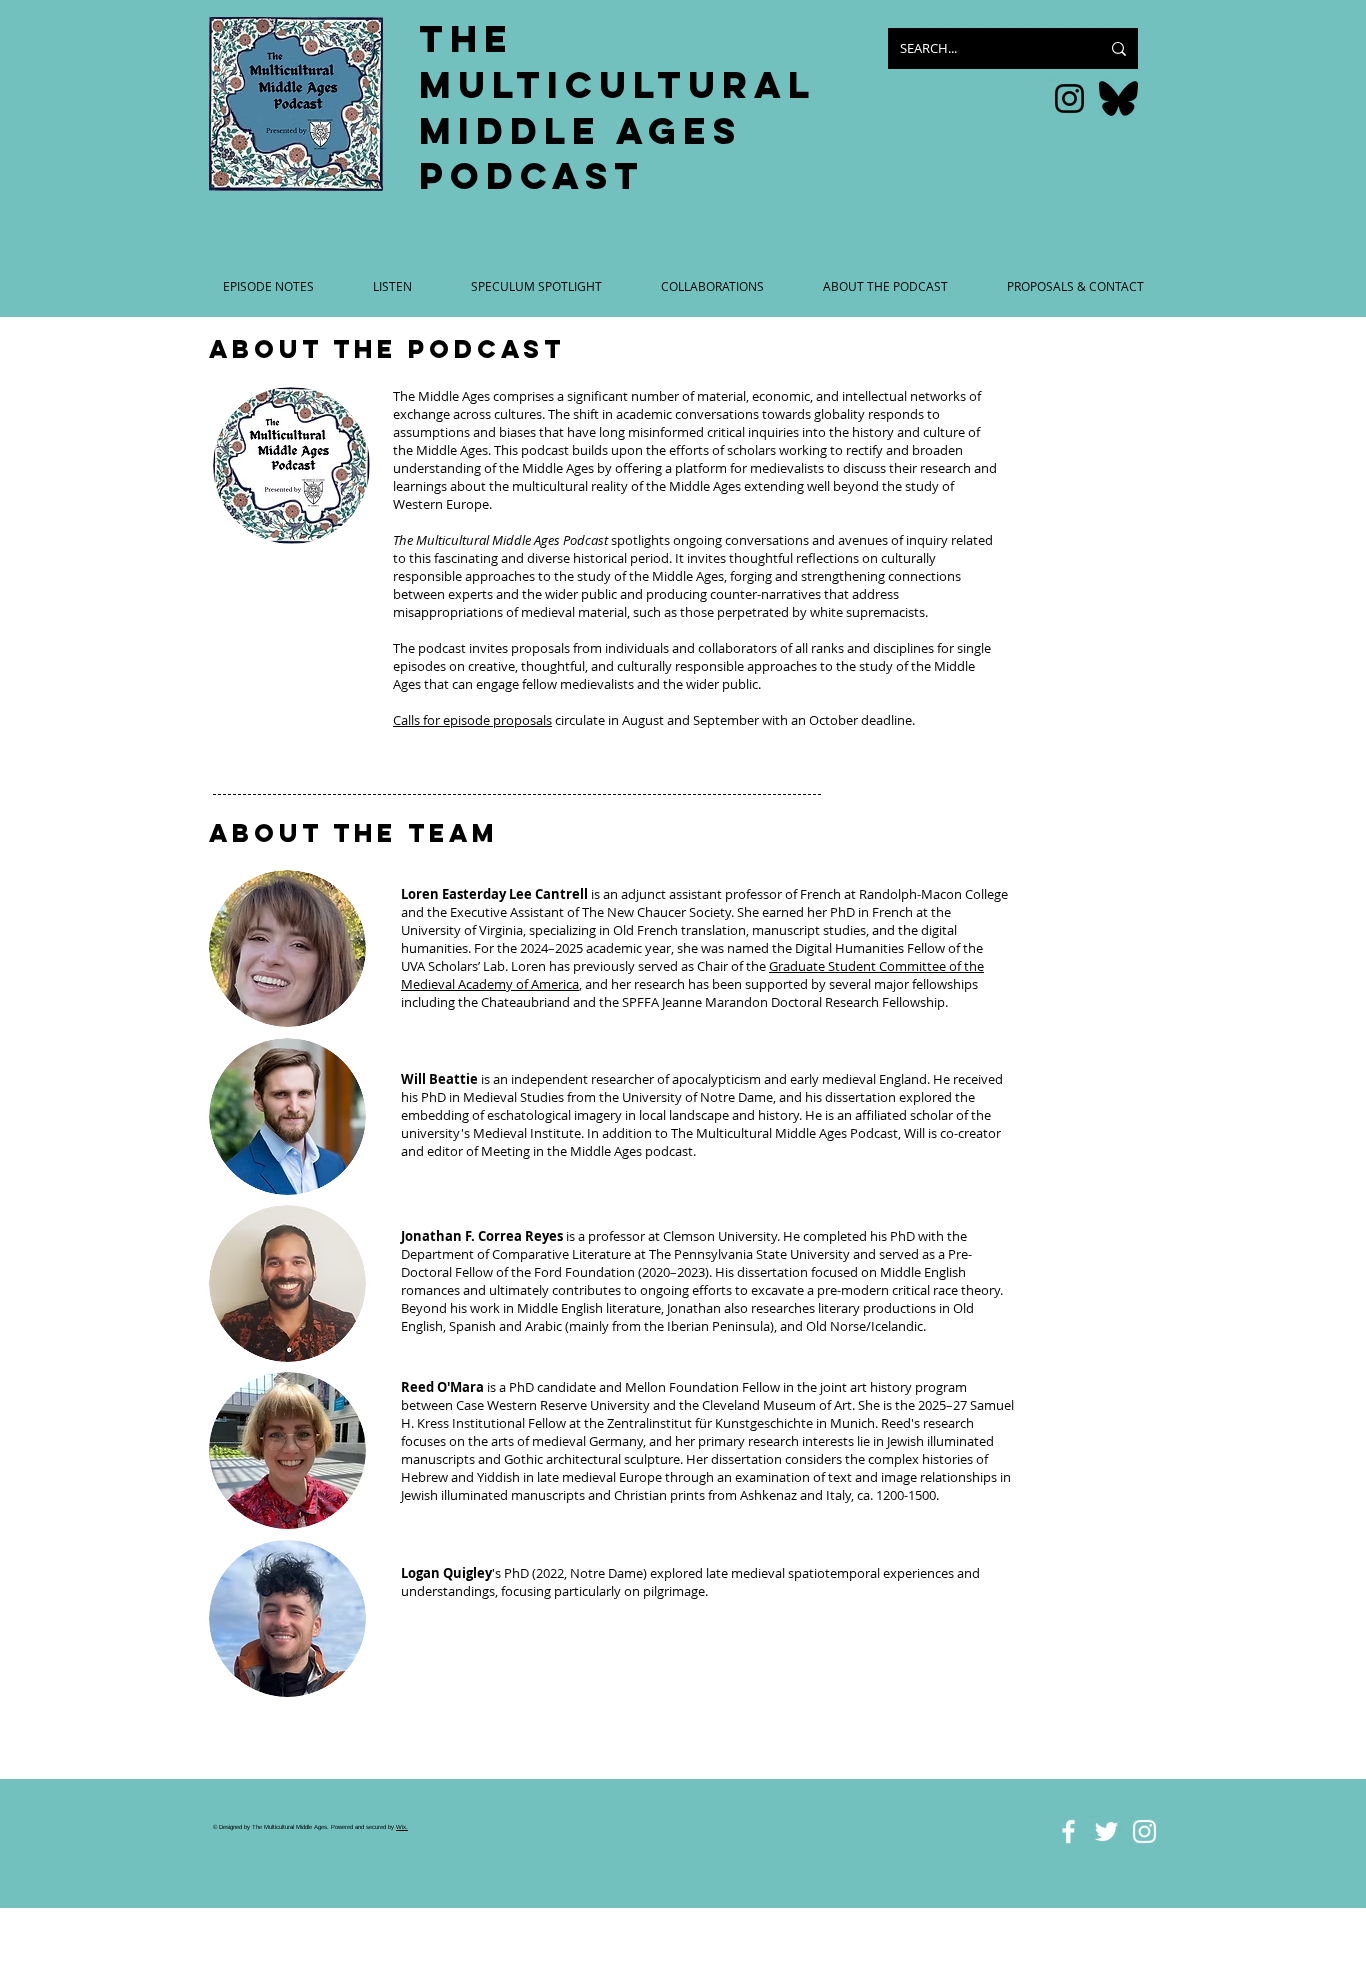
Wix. (402, 1827)
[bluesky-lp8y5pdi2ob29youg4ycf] (1118, 98)
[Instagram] (1069, 98)
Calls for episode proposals (472, 720)
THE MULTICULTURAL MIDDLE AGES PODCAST (617, 107)
